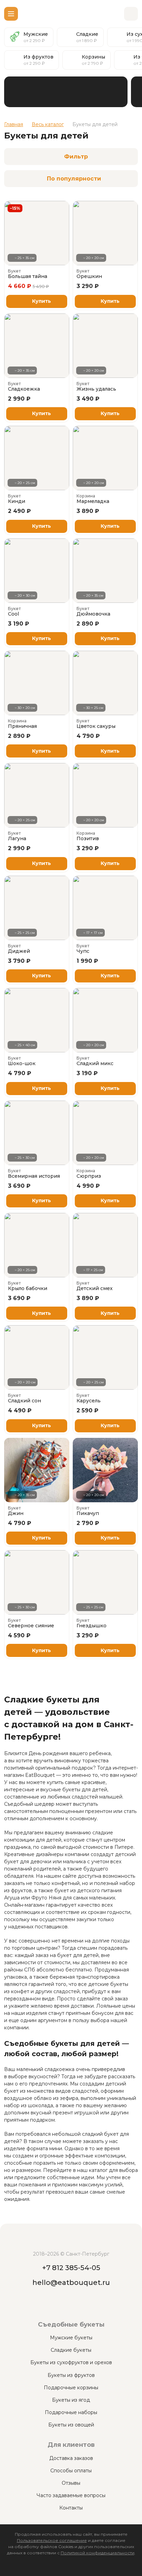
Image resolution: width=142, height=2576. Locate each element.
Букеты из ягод (71, 2400)
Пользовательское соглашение (52, 2540)
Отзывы (71, 2483)
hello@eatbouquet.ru (71, 2283)
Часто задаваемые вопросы (71, 2495)
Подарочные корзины (71, 2388)
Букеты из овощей (71, 2425)
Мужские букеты (71, 2338)
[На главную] (71, 14)
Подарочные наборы (71, 2412)
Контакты (71, 2508)
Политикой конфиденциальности (98, 2553)
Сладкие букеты (71, 2350)
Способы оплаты (71, 2471)
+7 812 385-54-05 (71, 2268)
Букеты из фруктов (71, 2375)
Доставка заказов (71, 2458)
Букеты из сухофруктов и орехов (71, 2362)
